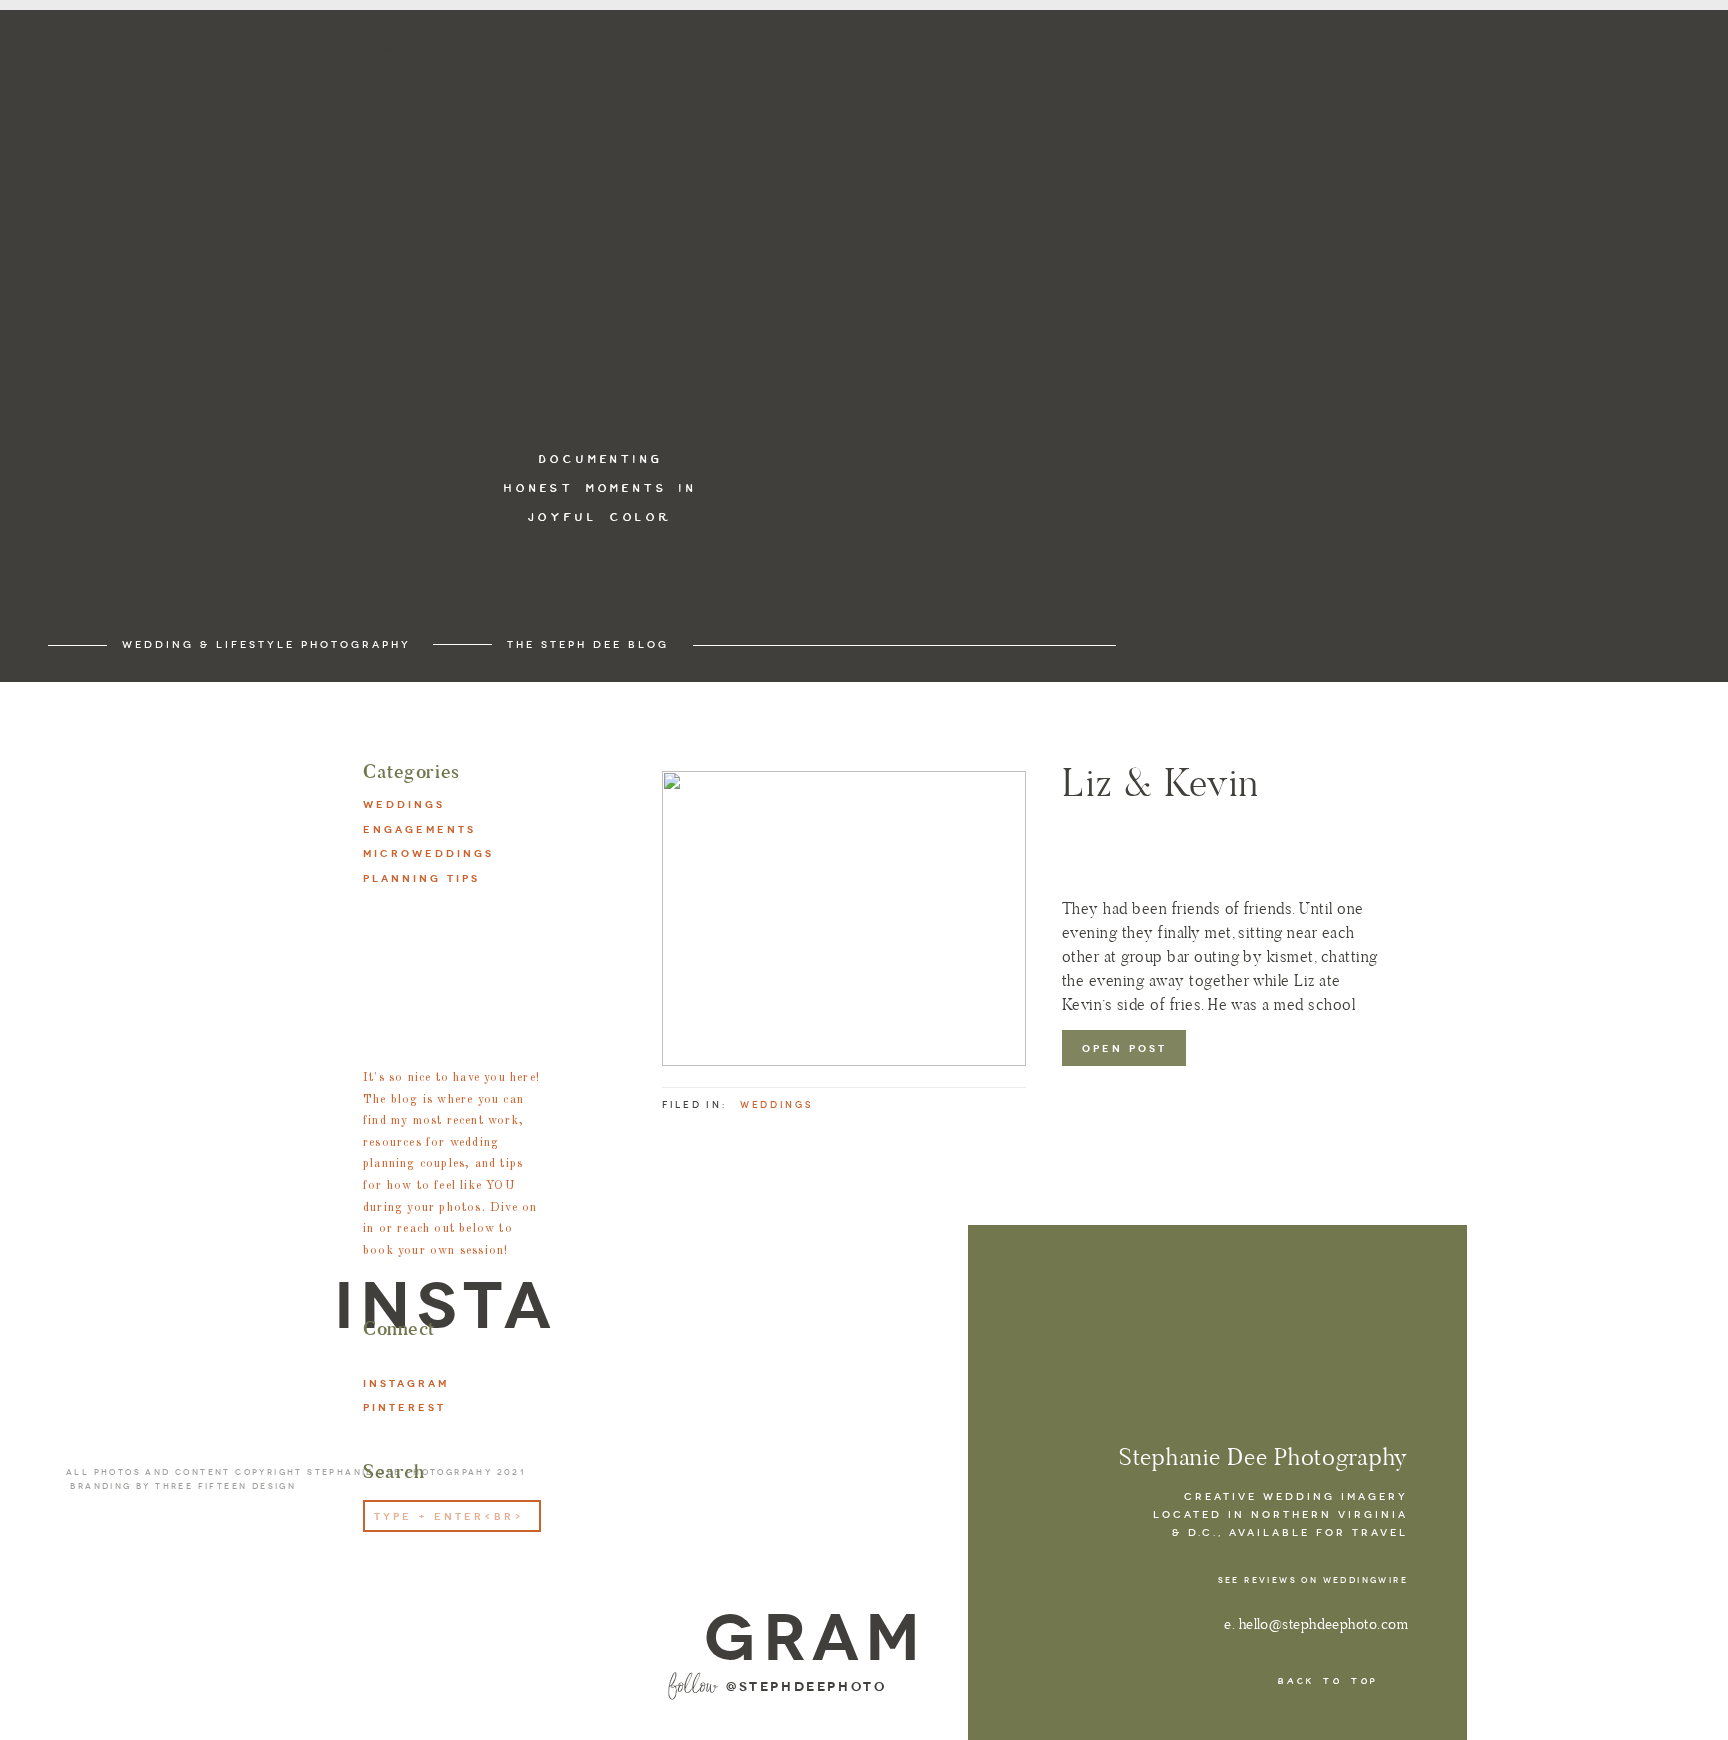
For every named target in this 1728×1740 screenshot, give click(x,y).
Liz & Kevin (1160, 782)
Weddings (776, 1105)
